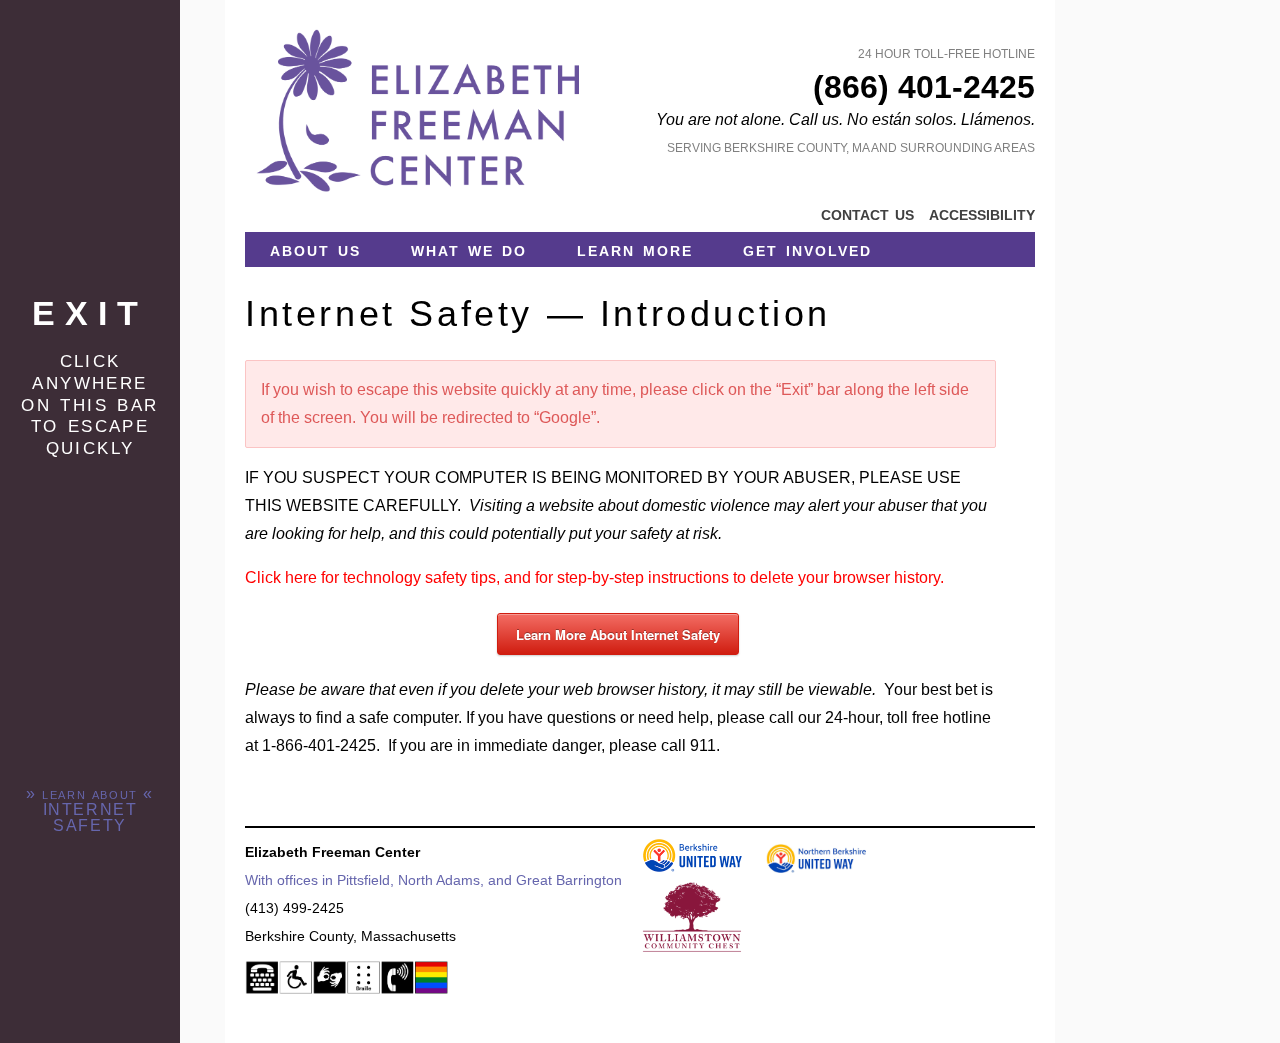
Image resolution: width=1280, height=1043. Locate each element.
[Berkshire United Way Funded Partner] (682, 868)
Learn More (635, 249)
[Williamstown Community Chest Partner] (682, 947)
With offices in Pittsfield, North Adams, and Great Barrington (433, 880)
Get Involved (807, 249)
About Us (315, 249)
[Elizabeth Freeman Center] (420, 198)
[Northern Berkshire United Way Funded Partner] (806, 868)
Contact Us (867, 213)
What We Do (469, 249)
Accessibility (982, 213)
